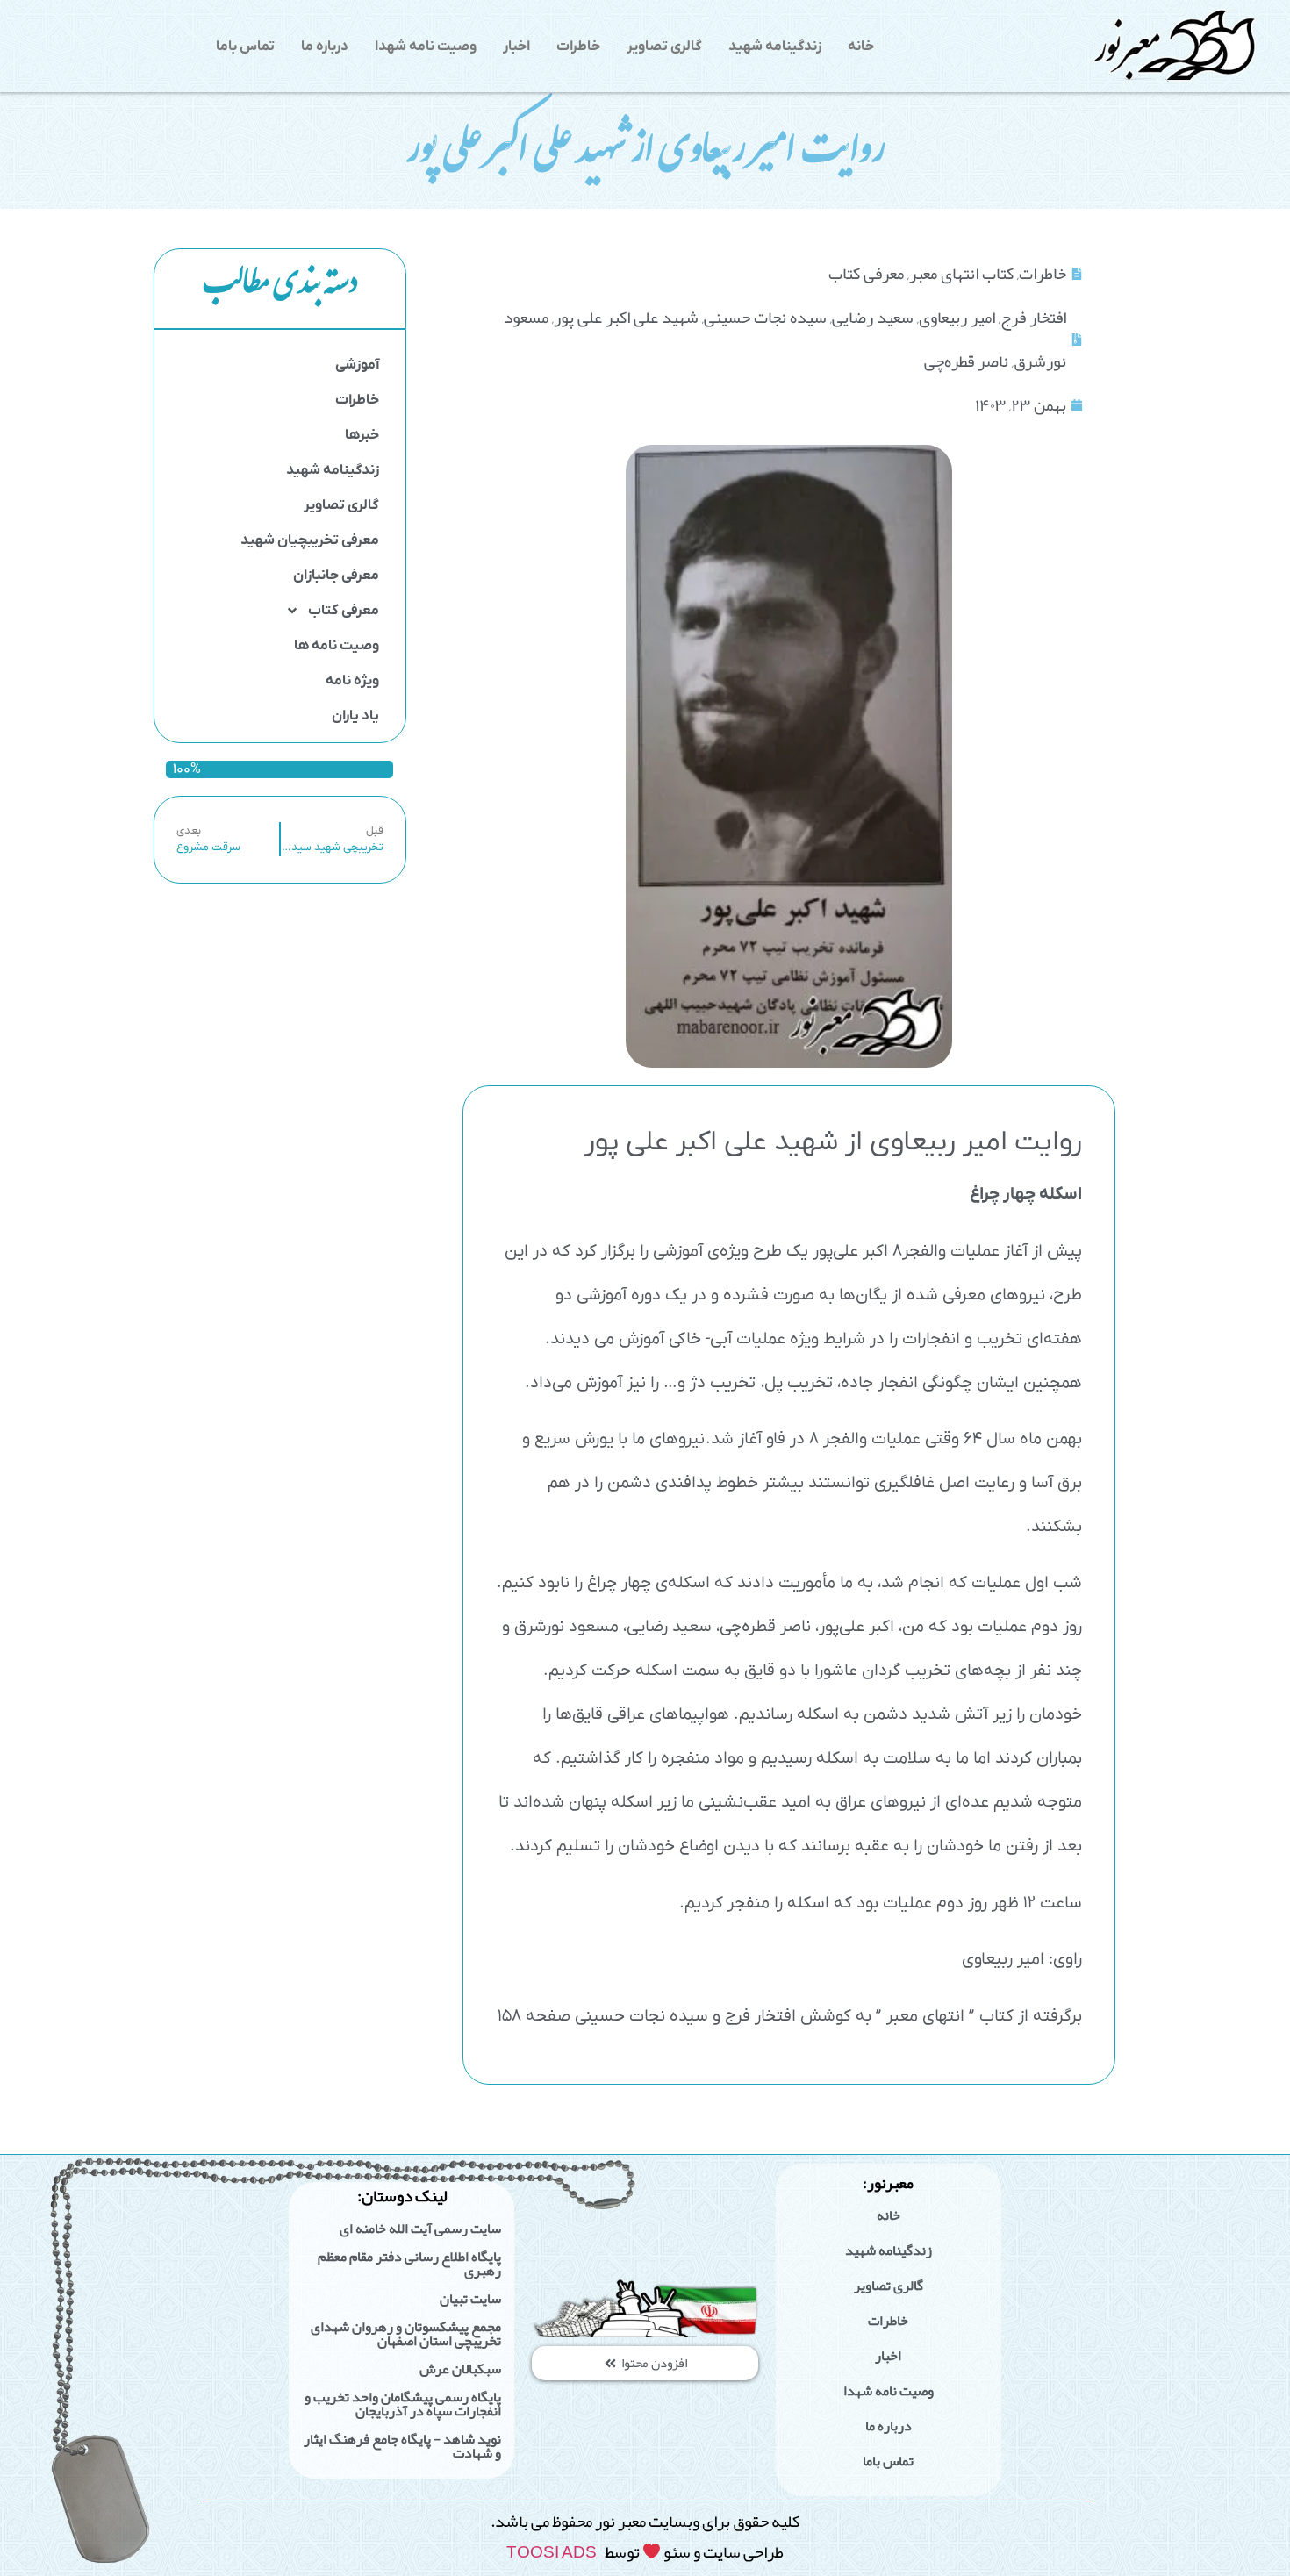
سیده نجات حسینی (765, 317)
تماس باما (245, 47)
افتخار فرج (1033, 317)
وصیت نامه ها (337, 646)
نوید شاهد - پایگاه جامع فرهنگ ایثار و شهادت (402, 2446)
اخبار (516, 47)
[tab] (280, 289)
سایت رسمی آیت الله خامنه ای (420, 2229)
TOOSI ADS (552, 2552)
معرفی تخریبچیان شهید (310, 540)
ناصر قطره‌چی (966, 361)
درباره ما (325, 47)
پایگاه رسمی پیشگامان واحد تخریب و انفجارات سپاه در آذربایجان (403, 2404)
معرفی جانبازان (336, 576)
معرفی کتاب (344, 611)
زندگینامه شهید (775, 47)
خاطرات (578, 47)
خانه (861, 47)
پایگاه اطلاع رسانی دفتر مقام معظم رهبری (409, 2264)
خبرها (362, 435)
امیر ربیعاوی (957, 317)
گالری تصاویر (664, 47)
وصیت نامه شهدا (426, 47)
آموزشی (357, 365)
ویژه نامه (352, 681)
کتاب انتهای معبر (961, 273)
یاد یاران (355, 716)
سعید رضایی (873, 317)
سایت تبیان (470, 2299)
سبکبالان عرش (460, 2369)
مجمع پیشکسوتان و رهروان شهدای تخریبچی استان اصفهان (406, 2334)
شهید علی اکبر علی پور (626, 317)
